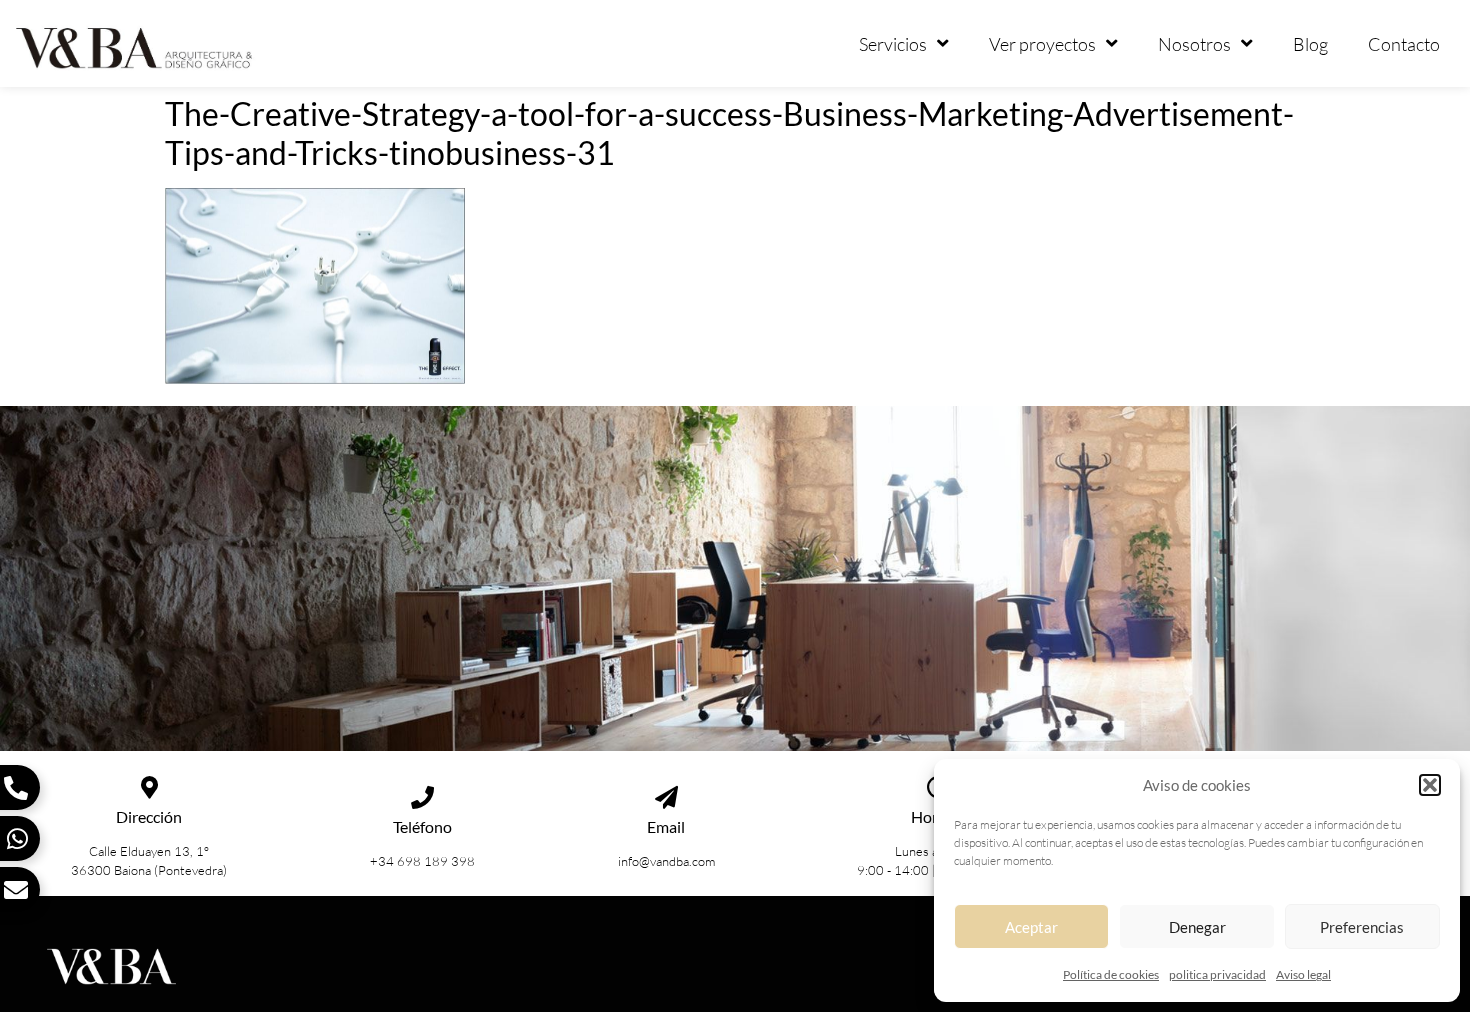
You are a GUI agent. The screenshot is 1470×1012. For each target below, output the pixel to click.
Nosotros (1194, 44)
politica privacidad (1217, 974)
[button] (1430, 785)
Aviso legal (1303, 974)
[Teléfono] (422, 797)
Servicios (893, 44)
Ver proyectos (1042, 44)
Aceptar (1031, 927)
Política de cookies (1111, 974)
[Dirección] (149, 787)
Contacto (1404, 44)
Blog (1310, 44)
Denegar (1197, 927)
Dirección (149, 816)
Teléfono (422, 826)
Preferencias (1362, 927)
